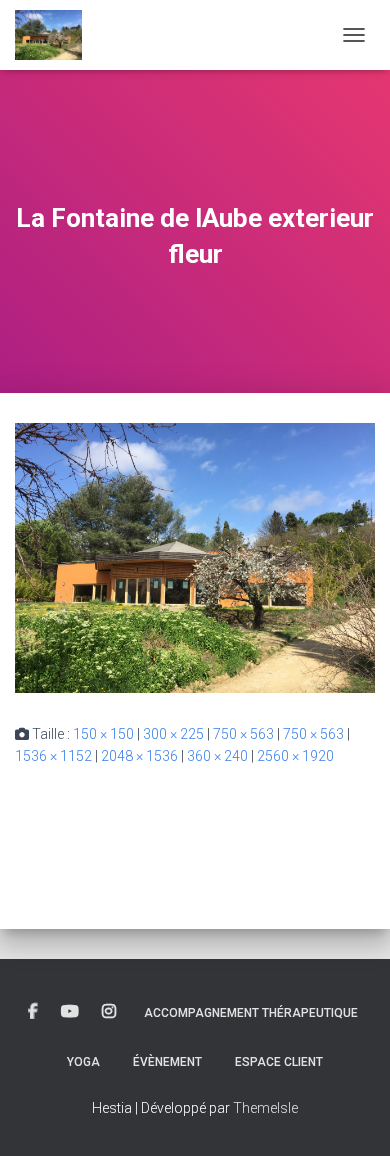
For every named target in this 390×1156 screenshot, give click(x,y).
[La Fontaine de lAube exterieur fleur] (195, 556)
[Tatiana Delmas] (56, 35)
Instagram (109, 1012)
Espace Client (279, 1062)
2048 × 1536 (139, 756)
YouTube (70, 1012)
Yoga (83, 1062)
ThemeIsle (265, 1108)
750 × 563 (243, 734)
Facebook (33, 1012)
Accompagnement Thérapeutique (251, 1013)
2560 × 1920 (295, 756)
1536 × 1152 (53, 756)
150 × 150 (103, 734)
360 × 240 (217, 756)
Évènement (167, 1062)
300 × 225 (173, 734)
